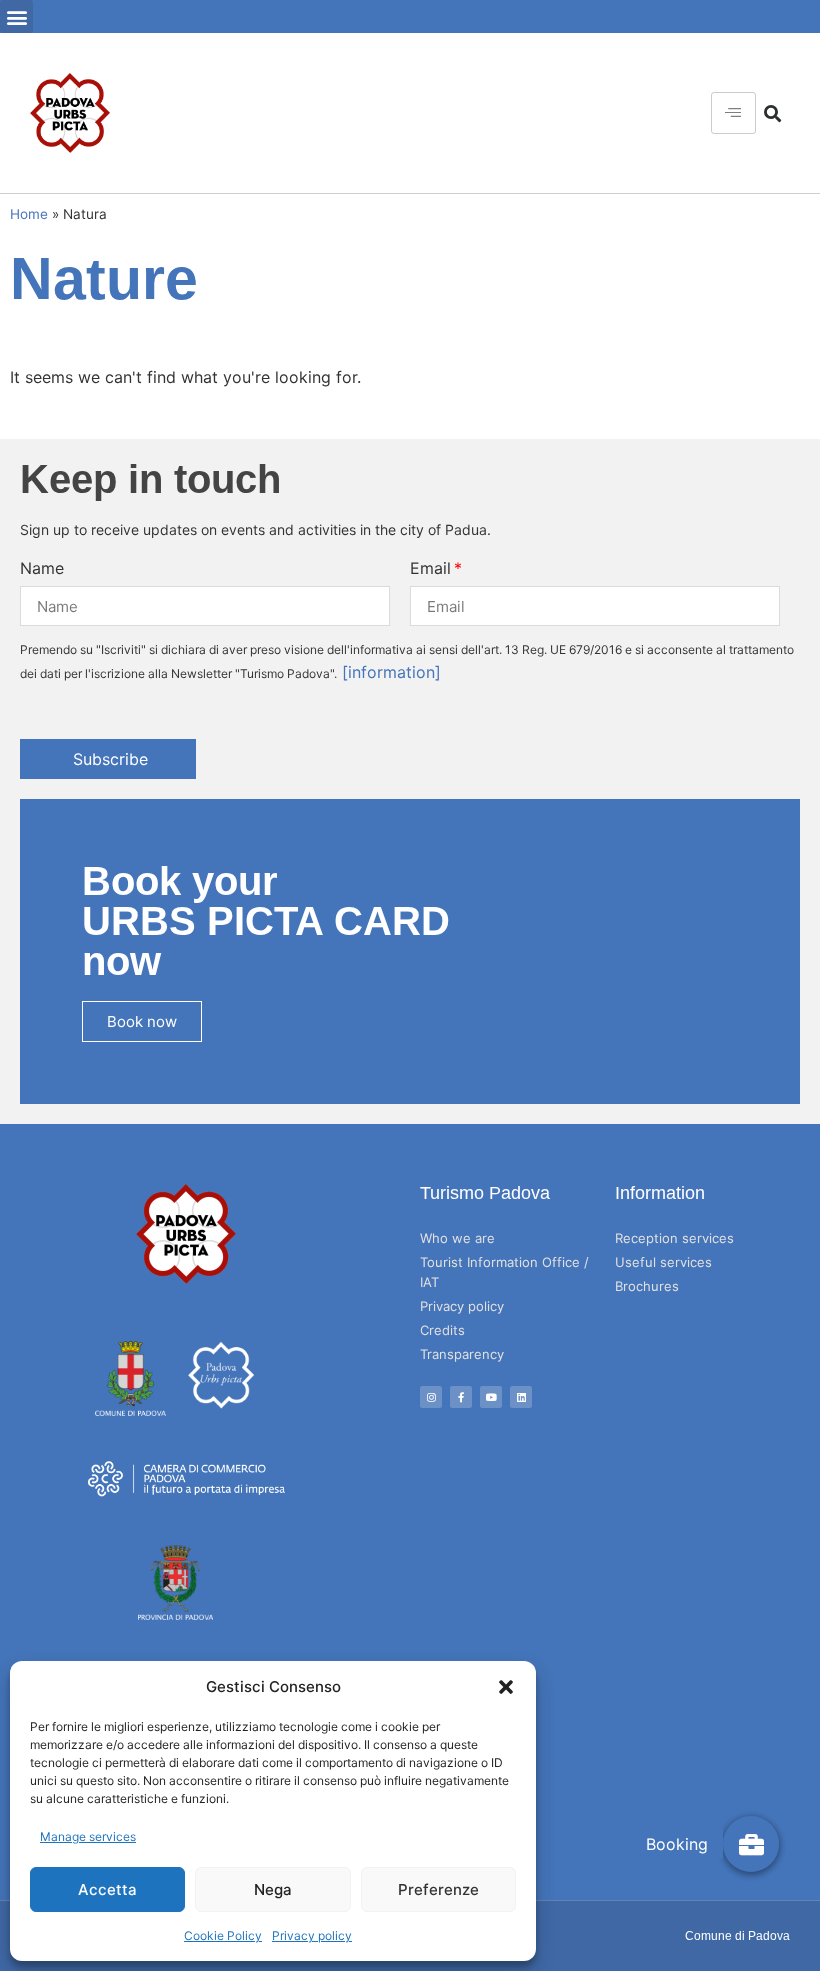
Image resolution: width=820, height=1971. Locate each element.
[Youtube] (491, 1397)
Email (430, 568)
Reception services (674, 1238)
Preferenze (438, 1889)
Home (29, 214)
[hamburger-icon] (733, 113)
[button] (506, 1687)
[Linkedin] (521, 1397)
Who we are (457, 1238)
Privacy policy (312, 1935)
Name (42, 568)
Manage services (88, 1836)
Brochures (647, 1286)
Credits (442, 1330)
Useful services (663, 1262)
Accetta (107, 1889)
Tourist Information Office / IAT (504, 1272)
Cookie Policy (223, 1935)
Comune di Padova (737, 1936)
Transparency (462, 1354)
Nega (273, 1889)
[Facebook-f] (461, 1397)
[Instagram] (431, 1397)
